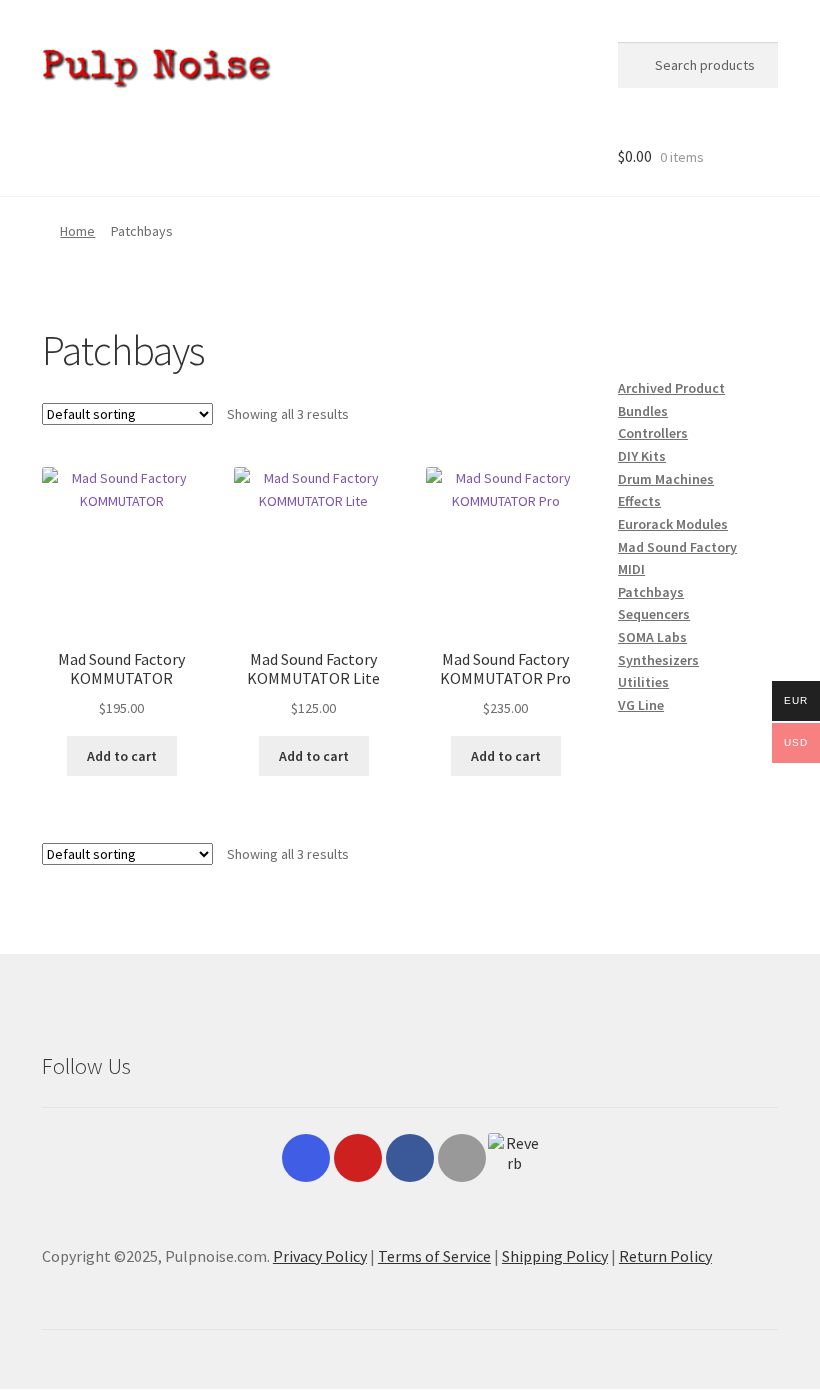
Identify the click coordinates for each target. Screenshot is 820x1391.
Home (77, 231)
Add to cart (122, 756)
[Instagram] (306, 1158)
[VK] (462, 1158)
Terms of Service (434, 1256)
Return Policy (665, 1256)
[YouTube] (358, 1158)
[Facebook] (410, 1158)
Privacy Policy (320, 1256)
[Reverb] (514, 1159)
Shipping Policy (555, 1256)
